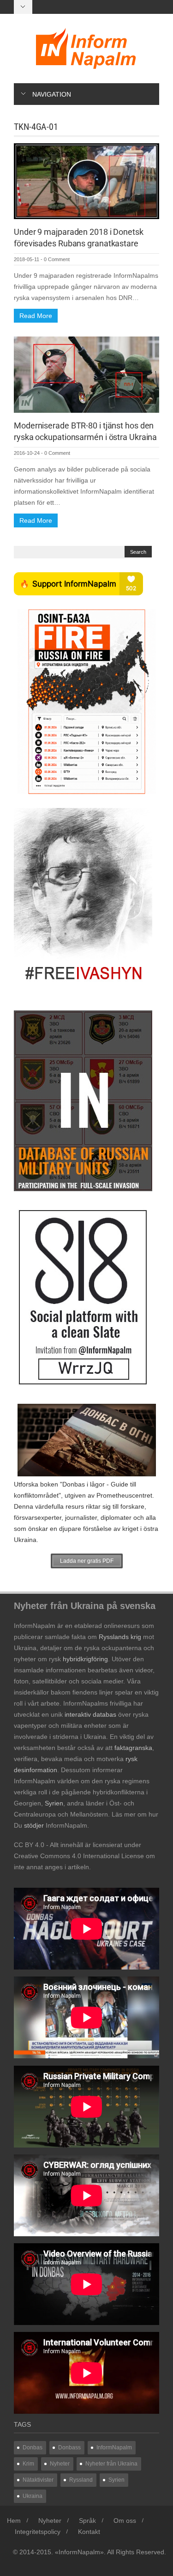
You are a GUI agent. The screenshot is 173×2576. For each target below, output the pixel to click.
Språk (87, 2521)
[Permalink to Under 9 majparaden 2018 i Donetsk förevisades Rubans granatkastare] (86, 181)
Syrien (116, 2480)
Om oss (125, 2521)
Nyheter (60, 2464)
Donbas (33, 2448)
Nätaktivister (38, 2480)
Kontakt (89, 2532)
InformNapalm (114, 2448)
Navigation (52, 94)
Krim (28, 2464)
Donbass (69, 2448)
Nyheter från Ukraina (111, 2464)
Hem (14, 2521)
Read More (36, 316)
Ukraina (33, 2496)
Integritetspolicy (38, 2532)
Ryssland (81, 2480)
